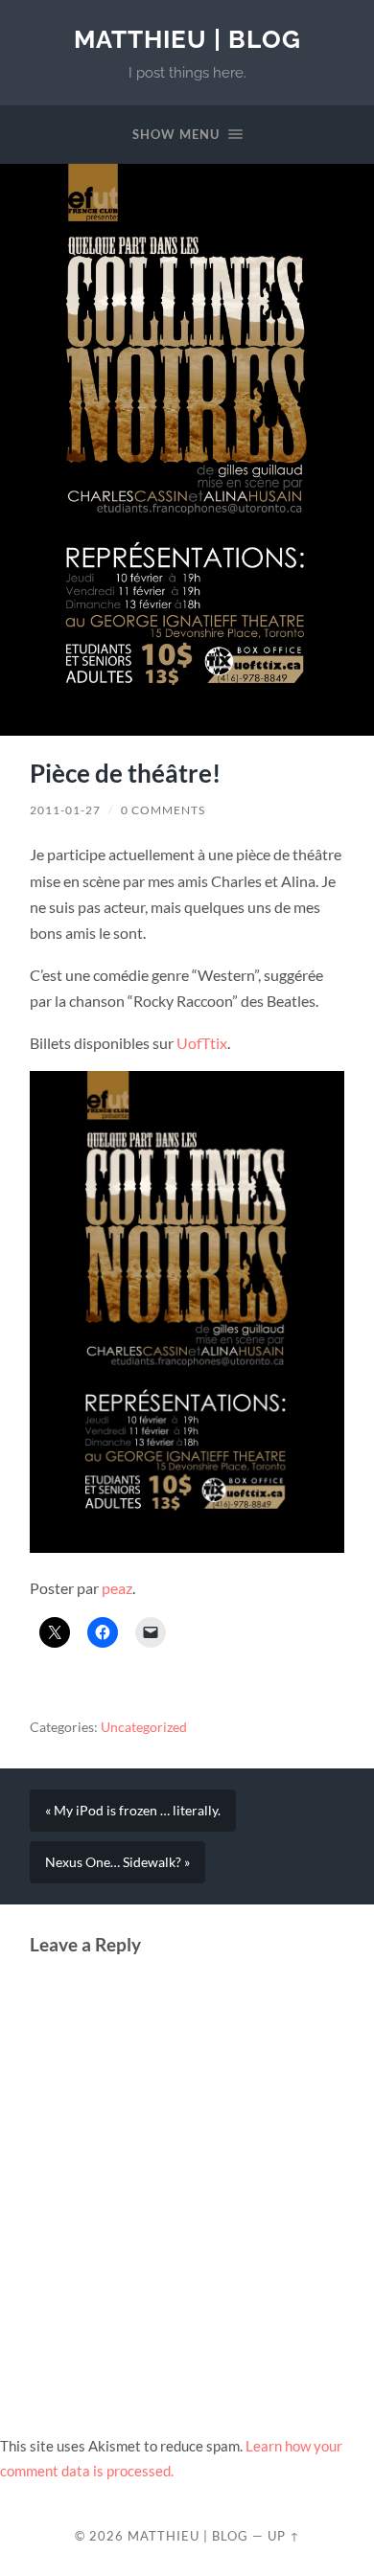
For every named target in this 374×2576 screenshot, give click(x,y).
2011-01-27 (65, 810)
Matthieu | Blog (187, 39)
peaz (117, 1588)
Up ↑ (284, 2536)
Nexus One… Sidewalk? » (117, 1862)
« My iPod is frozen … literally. (133, 1811)
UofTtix (202, 1043)
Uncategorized (144, 1727)
